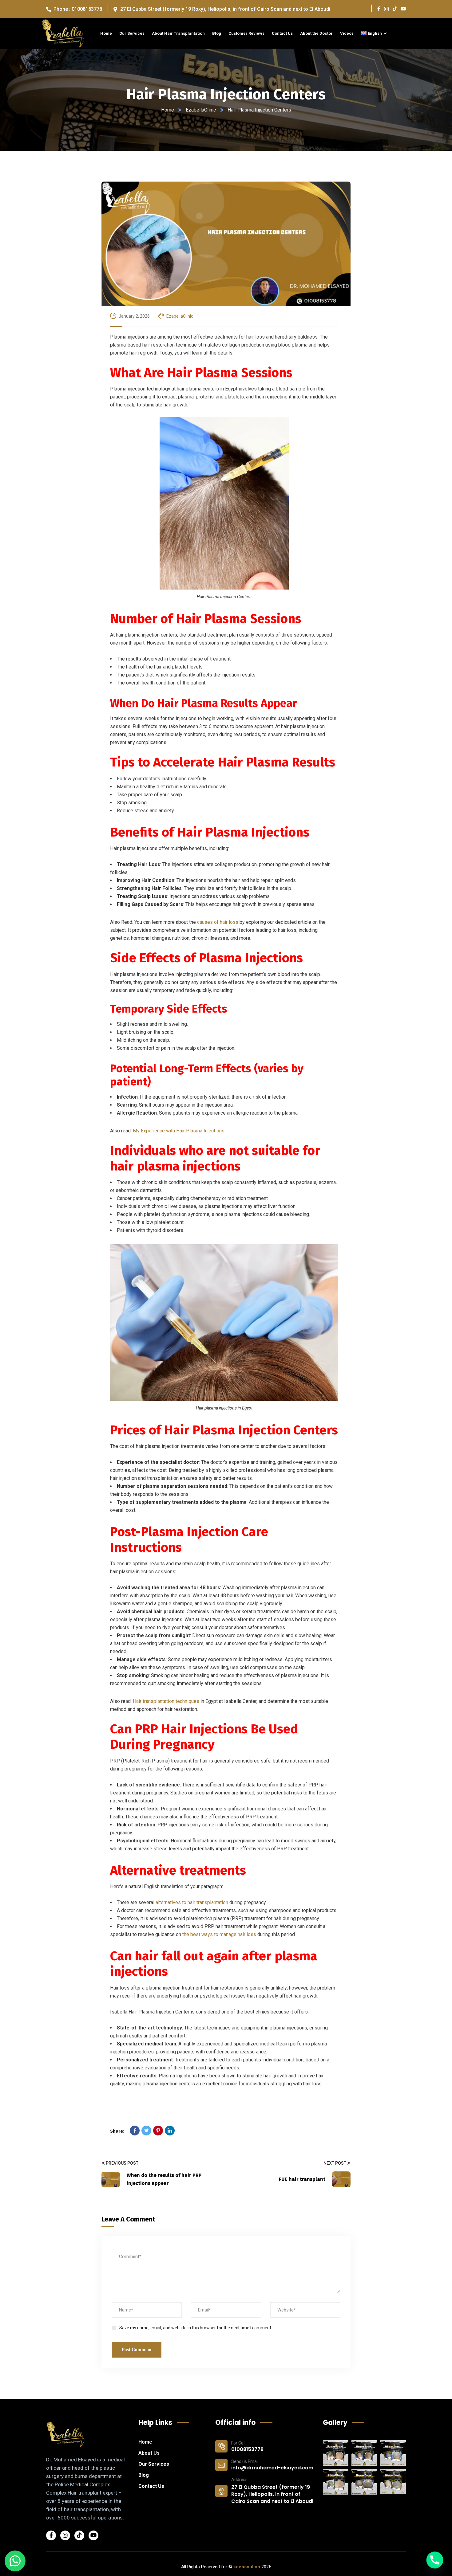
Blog (144, 2475)
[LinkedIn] (170, 2131)
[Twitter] (146, 2131)
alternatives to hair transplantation (192, 1902)
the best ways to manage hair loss (219, 1934)
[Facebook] (135, 2131)
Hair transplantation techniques (166, 1701)
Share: (117, 2131)
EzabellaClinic (201, 110)
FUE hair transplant (302, 2179)
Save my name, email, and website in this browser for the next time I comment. (196, 2328)
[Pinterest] (158, 2131)
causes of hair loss (218, 922)
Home (168, 110)
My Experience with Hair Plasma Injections (179, 1131)
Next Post (335, 2163)
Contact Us (151, 2486)
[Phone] (435, 2560)
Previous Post (122, 2163)
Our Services (154, 2464)
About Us (149, 2453)
